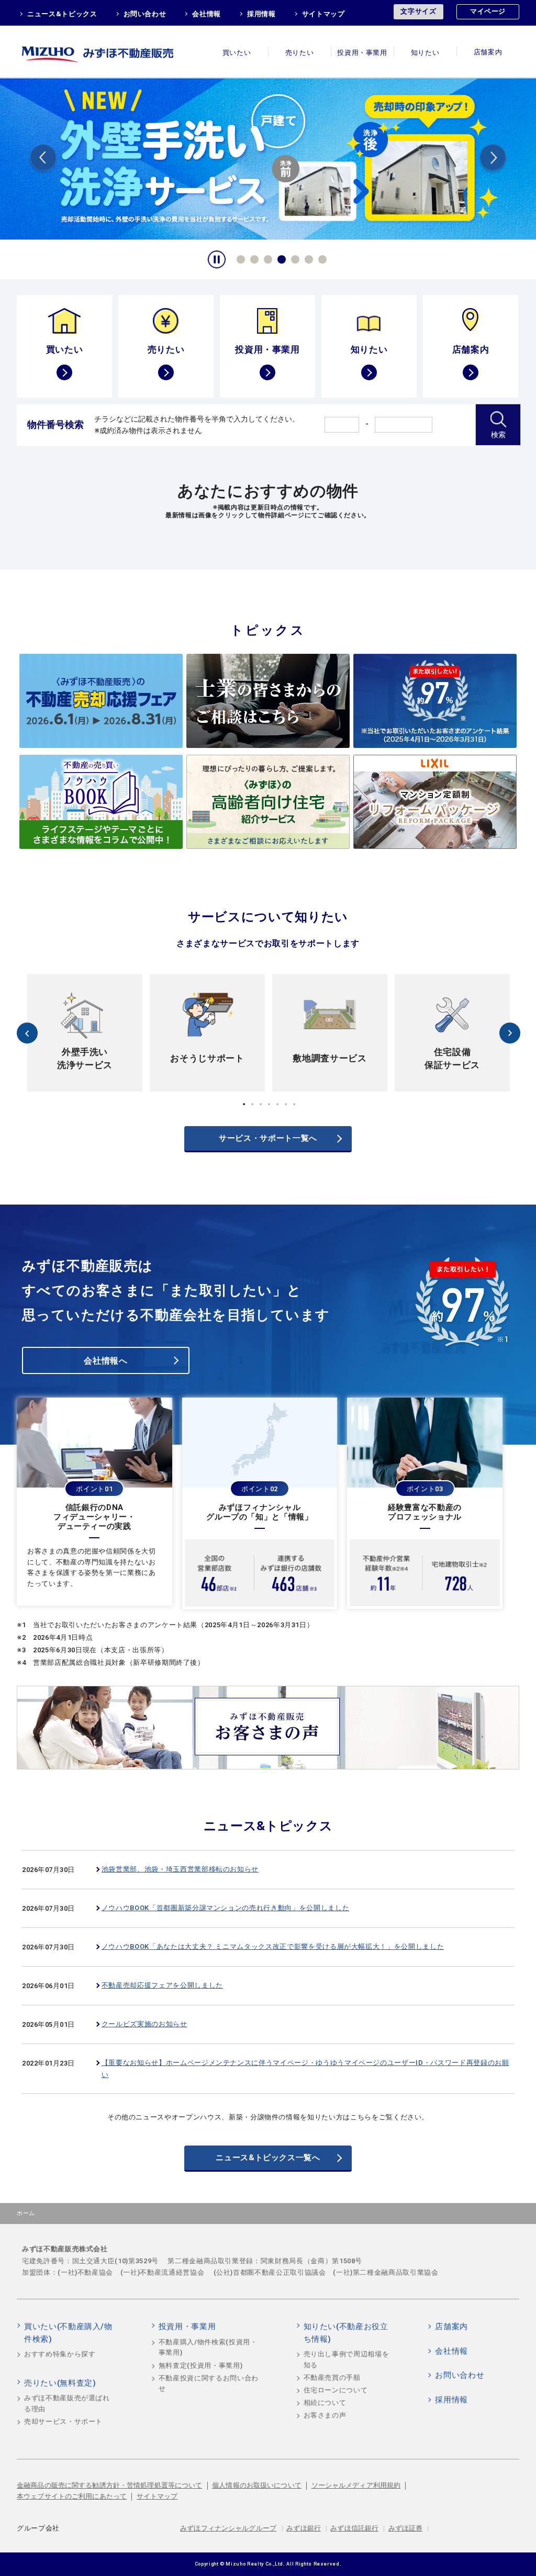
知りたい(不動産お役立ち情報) (346, 2333)
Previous (43, 159)
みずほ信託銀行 (354, 2528)
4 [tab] (280, 258)
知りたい (425, 53)
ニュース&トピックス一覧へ (268, 2158)
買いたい (237, 53)
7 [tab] (321, 258)
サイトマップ (323, 14)
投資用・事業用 (362, 53)
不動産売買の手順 (332, 2378)
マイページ (488, 11)
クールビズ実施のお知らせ (144, 2024)
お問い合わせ (145, 14)
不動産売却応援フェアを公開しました (162, 1985)
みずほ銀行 (304, 2528)
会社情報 (206, 14)
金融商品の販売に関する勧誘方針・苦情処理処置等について (110, 2485)
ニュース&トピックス (62, 14)
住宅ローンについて (336, 2390)
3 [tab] (266, 258)
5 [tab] (294, 258)
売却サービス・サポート (63, 2421)
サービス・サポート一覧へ (268, 1138)
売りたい (300, 53)
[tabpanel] (268, 158)
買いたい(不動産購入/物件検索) (68, 2333)
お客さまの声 (325, 2415)
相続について (325, 2403)
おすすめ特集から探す (60, 2354)
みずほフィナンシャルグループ (228, 2528)
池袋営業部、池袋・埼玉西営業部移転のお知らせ (180, 1869)
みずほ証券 (406, 2528)
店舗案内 (488, 53)
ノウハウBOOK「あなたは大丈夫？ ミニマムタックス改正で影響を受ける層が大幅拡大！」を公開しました (273, 1947)
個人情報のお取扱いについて (257, 2485)
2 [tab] (253, 258)
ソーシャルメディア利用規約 (356, 2485)
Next (493, 159)
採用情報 (261, 14)
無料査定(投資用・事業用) (200, 2365)
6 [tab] (307, 258)
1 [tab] (239, 258)
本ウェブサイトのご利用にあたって (72, 2496)
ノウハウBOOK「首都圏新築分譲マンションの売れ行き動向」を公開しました (225, 1908)
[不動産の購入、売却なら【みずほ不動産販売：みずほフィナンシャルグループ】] (111, 52)
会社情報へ (105, 1361)
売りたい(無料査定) (60, 2383)
